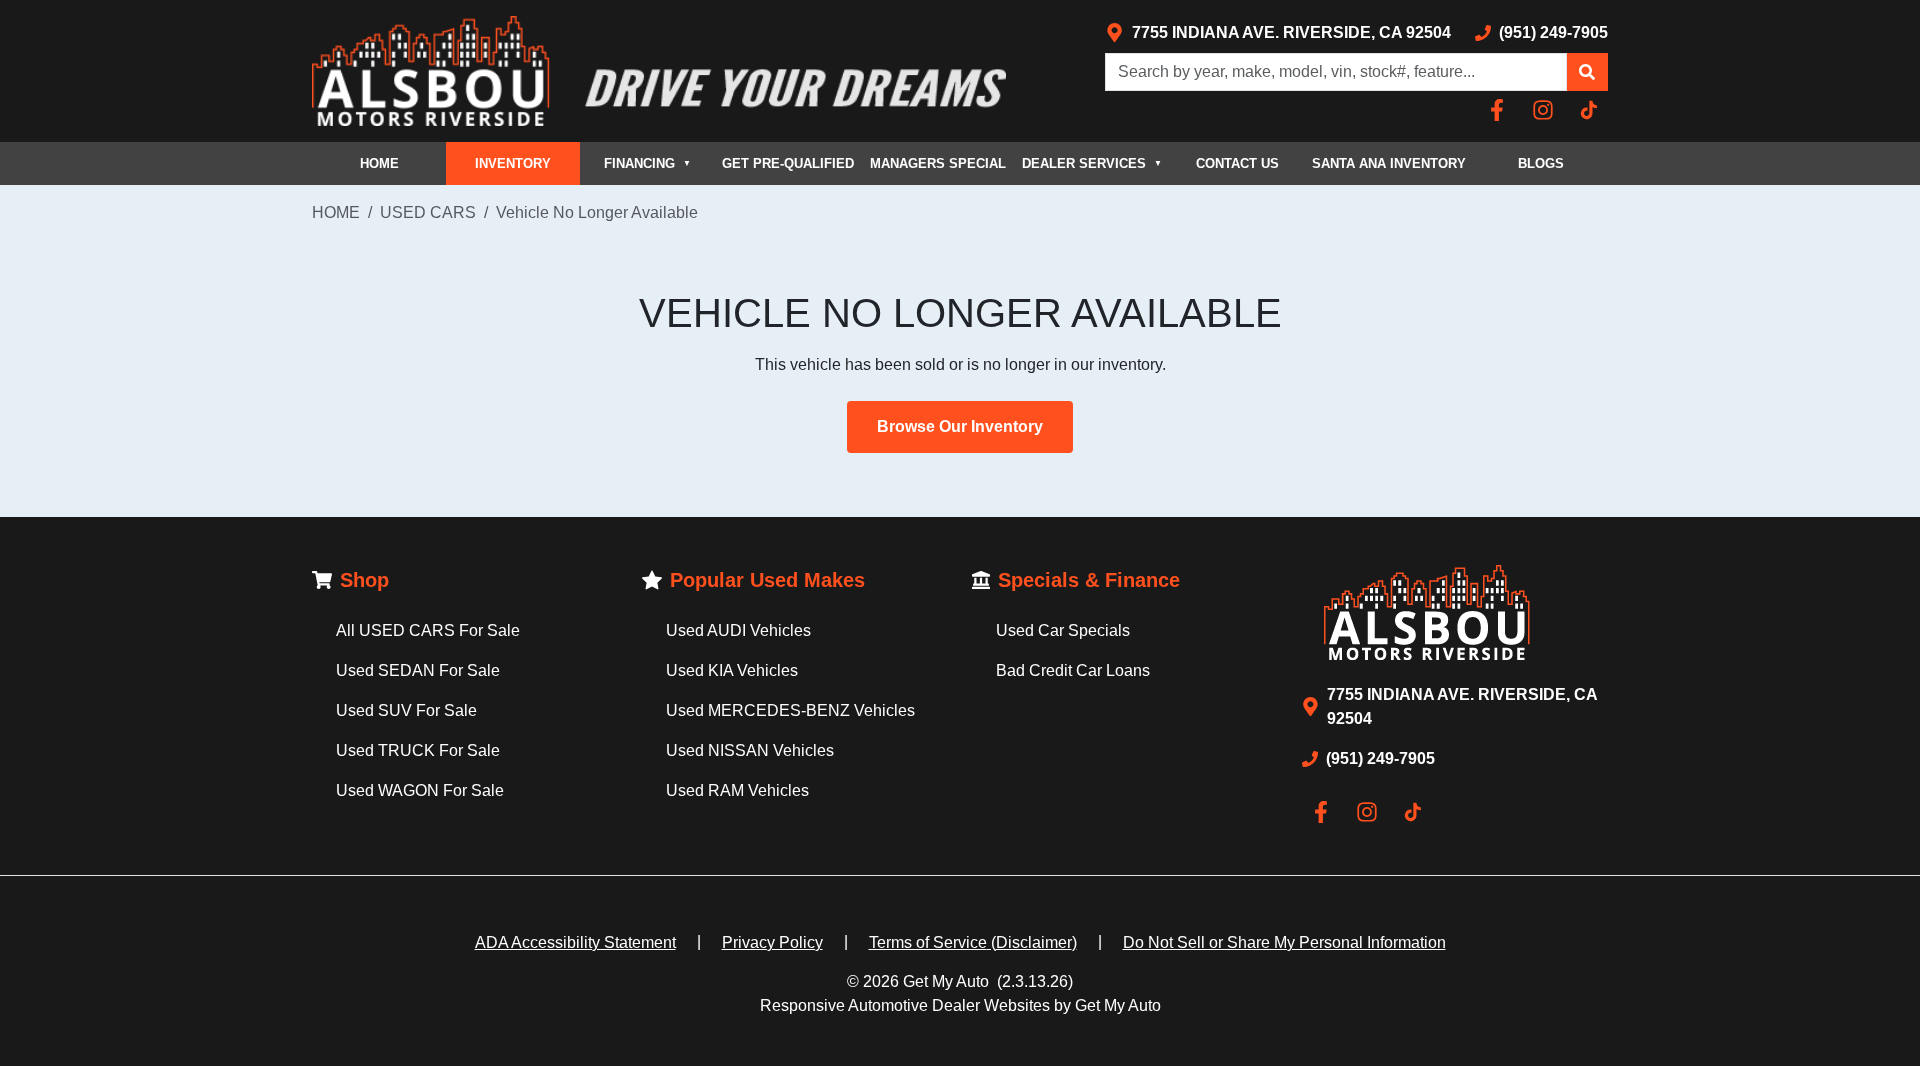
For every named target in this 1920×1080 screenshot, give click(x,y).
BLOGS (1541, 163)
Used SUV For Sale (406, 710)
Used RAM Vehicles (737, 790)
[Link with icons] (1501, 110)
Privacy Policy (772, 942)
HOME (379, 163)
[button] (1587, 72)
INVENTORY (513, 163)
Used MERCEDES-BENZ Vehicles (790, 710)
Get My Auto (946, 981)
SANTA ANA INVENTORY (1389, 163)
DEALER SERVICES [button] (1092, 163)
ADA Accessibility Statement (575, 942)
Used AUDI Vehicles (738, 630)
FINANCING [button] (647, 163)
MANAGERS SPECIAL (938, 163)
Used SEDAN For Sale (418, 670)
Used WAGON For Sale (420, 790)
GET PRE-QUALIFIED (788, 163)
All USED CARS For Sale (428, 630)
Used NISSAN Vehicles (750, 750)
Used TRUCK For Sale (418, 750)
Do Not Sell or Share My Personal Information (1284, 942)
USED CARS (428, 212)
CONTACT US (1237, 163)
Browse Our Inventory (960, 426)
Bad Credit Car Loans (1073, 670)
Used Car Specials (1063, 630)
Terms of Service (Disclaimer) (973, 942)
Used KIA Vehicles (732, 670)
